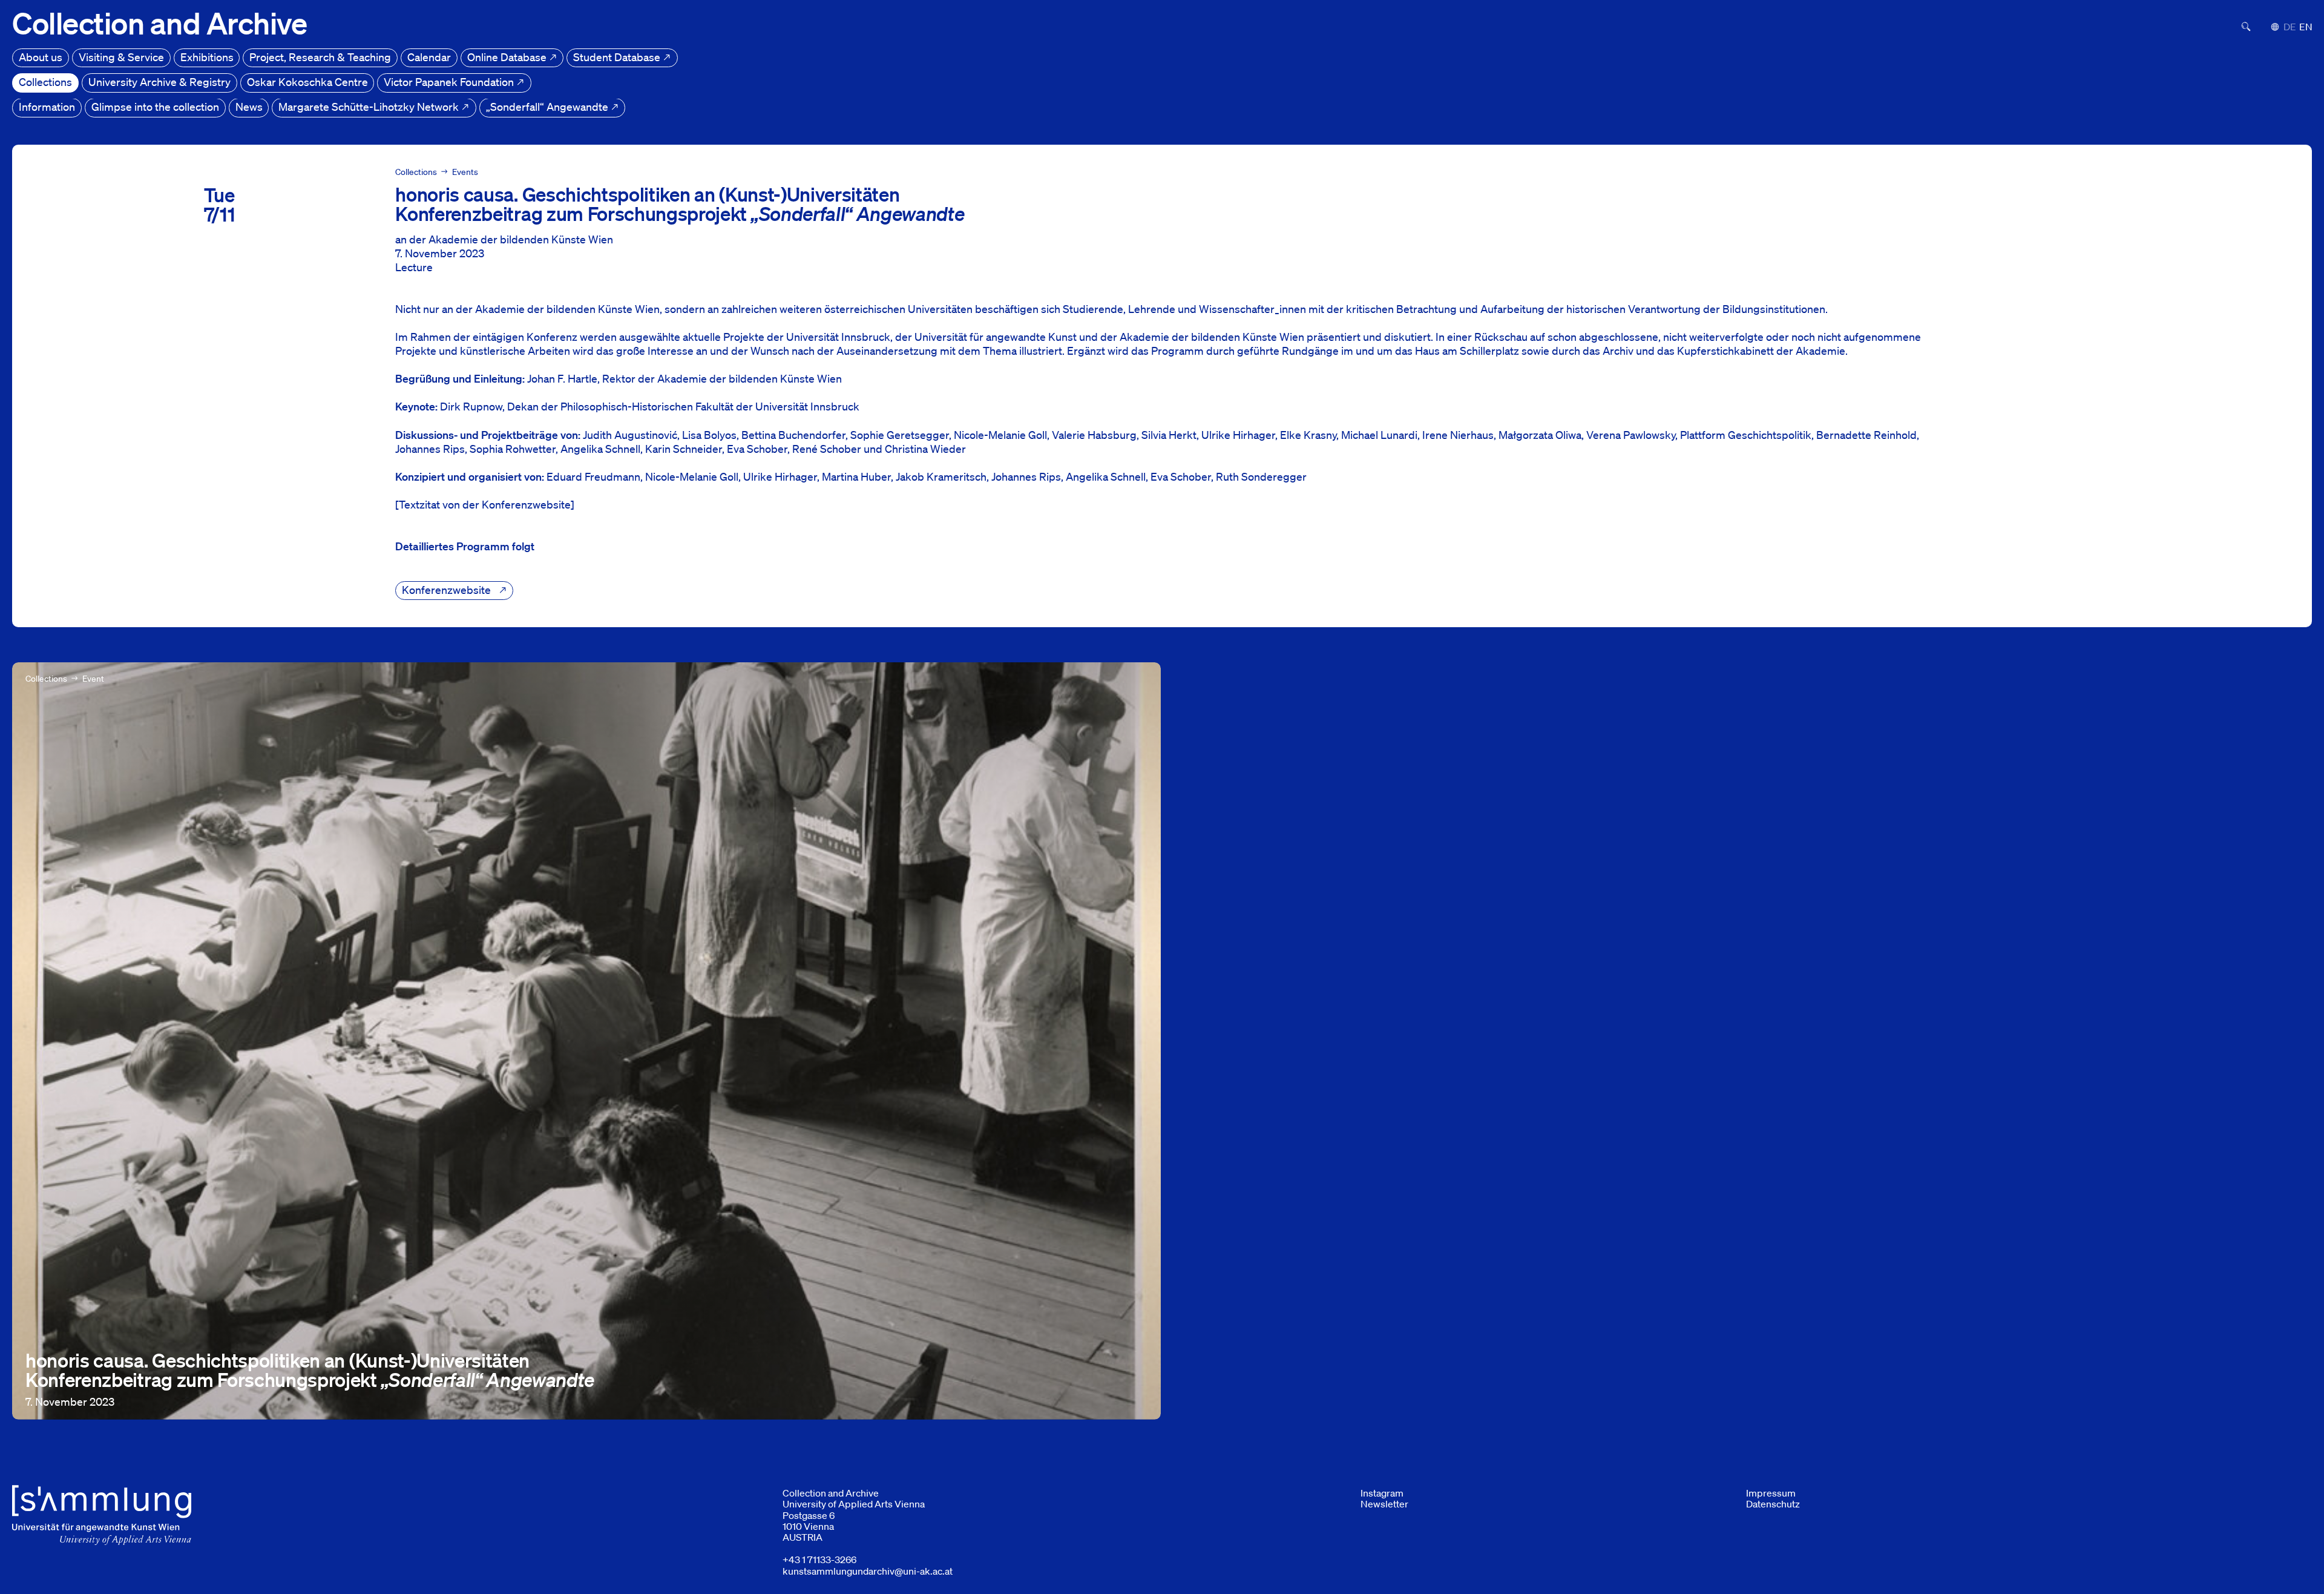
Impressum (1771, 1493)
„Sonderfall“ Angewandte (548, 107)
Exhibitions (207, 57)
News (249, 107)
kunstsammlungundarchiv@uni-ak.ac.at (868, 1571)
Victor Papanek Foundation (450, 82)
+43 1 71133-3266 (819, 1559)
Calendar (429, 57)
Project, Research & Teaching (320, 57)
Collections (45, 82)
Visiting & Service (121, 57)
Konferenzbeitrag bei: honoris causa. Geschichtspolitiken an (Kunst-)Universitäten (210, 669)
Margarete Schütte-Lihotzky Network (370, 107)
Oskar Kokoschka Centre (307, 82)
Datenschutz (1773, 1504)
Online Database (508, 57)
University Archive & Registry (159, 82)
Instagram (1382, 1493)
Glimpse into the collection (155, 107)
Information (47, 107)
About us (41, 57)
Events (465, 172)
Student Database (618, 57)
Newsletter (1384, 1504)
